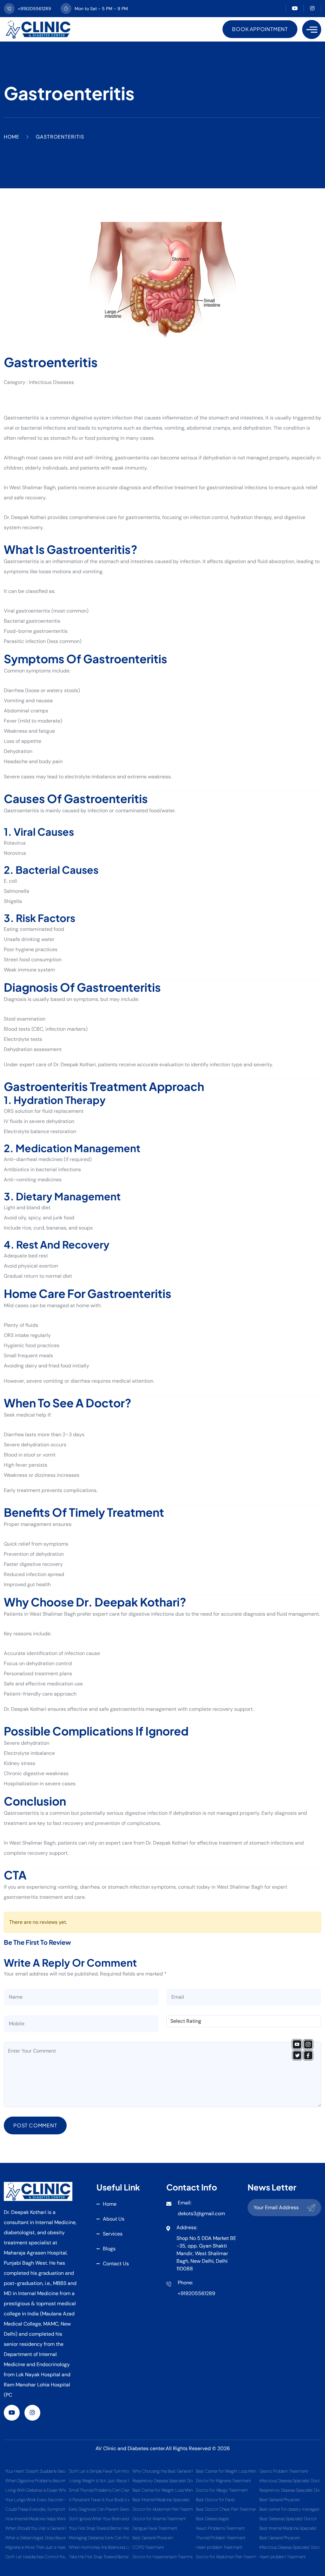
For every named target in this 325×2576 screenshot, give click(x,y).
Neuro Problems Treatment (220, 2528)
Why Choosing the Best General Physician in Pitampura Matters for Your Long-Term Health (162, 2471)
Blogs (109, 2249)
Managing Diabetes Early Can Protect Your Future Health (99, 2538)
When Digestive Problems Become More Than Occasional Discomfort (36, 2481)
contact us (116, 2264)
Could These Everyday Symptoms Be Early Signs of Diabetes (36, 2509)
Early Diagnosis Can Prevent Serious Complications (99, 2509)
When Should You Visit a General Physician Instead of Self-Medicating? (36, 2528)
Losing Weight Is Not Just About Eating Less (99, 2481)
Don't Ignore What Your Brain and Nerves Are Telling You (99, 2519)
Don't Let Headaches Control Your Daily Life (36, 2557)
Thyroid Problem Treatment (221, 2538)
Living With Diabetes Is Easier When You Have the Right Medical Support (36, 2490)
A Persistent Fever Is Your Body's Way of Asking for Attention (99, 2500)
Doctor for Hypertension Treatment (162, 2557)
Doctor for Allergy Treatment (222, 2490)
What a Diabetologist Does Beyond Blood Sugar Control (36, 2538)
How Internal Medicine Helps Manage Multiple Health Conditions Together (36, 2519)
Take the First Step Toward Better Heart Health (99, 2557)
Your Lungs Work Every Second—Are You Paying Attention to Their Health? (36, 2500)
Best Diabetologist (212, 2519)
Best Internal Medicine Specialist (161, 2500)
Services (113, 2234)
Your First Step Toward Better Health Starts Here (99, 2528)
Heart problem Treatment (219, 2547)
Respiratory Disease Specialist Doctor (162, 2481)
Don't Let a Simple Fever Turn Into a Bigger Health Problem (99, 2471)
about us (114, 2219)
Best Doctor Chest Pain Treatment (226, 2509)
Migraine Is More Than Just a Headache (36, 2547)
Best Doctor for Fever (215, 2500)
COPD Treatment (148, 2547)
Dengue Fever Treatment (155, 2528)
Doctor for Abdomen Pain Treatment (162, 2509)
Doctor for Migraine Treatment (223, 2481)
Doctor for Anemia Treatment (159, 2519)
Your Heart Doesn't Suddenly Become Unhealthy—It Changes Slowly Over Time (36, 2471)
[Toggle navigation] (312, 29)
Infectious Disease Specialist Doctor (289, 2481)
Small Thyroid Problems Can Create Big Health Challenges (99, 2490)
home (110, 2204)
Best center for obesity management (289, 2509)
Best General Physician (153, 2538)
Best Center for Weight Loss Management (162, 2490)
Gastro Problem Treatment (284, 2471)
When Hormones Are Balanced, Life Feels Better (99, 2547)
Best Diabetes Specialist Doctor (288, 2519)
